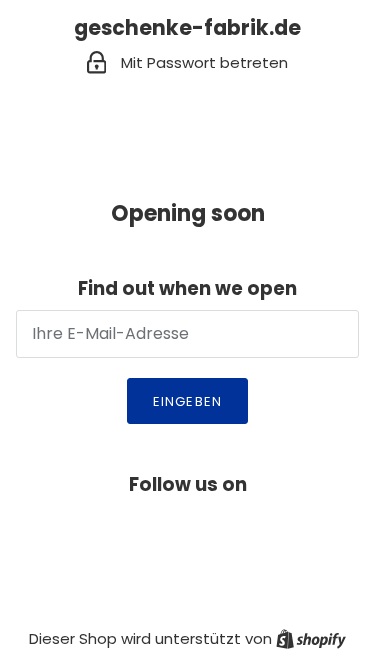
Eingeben (187, 401)
